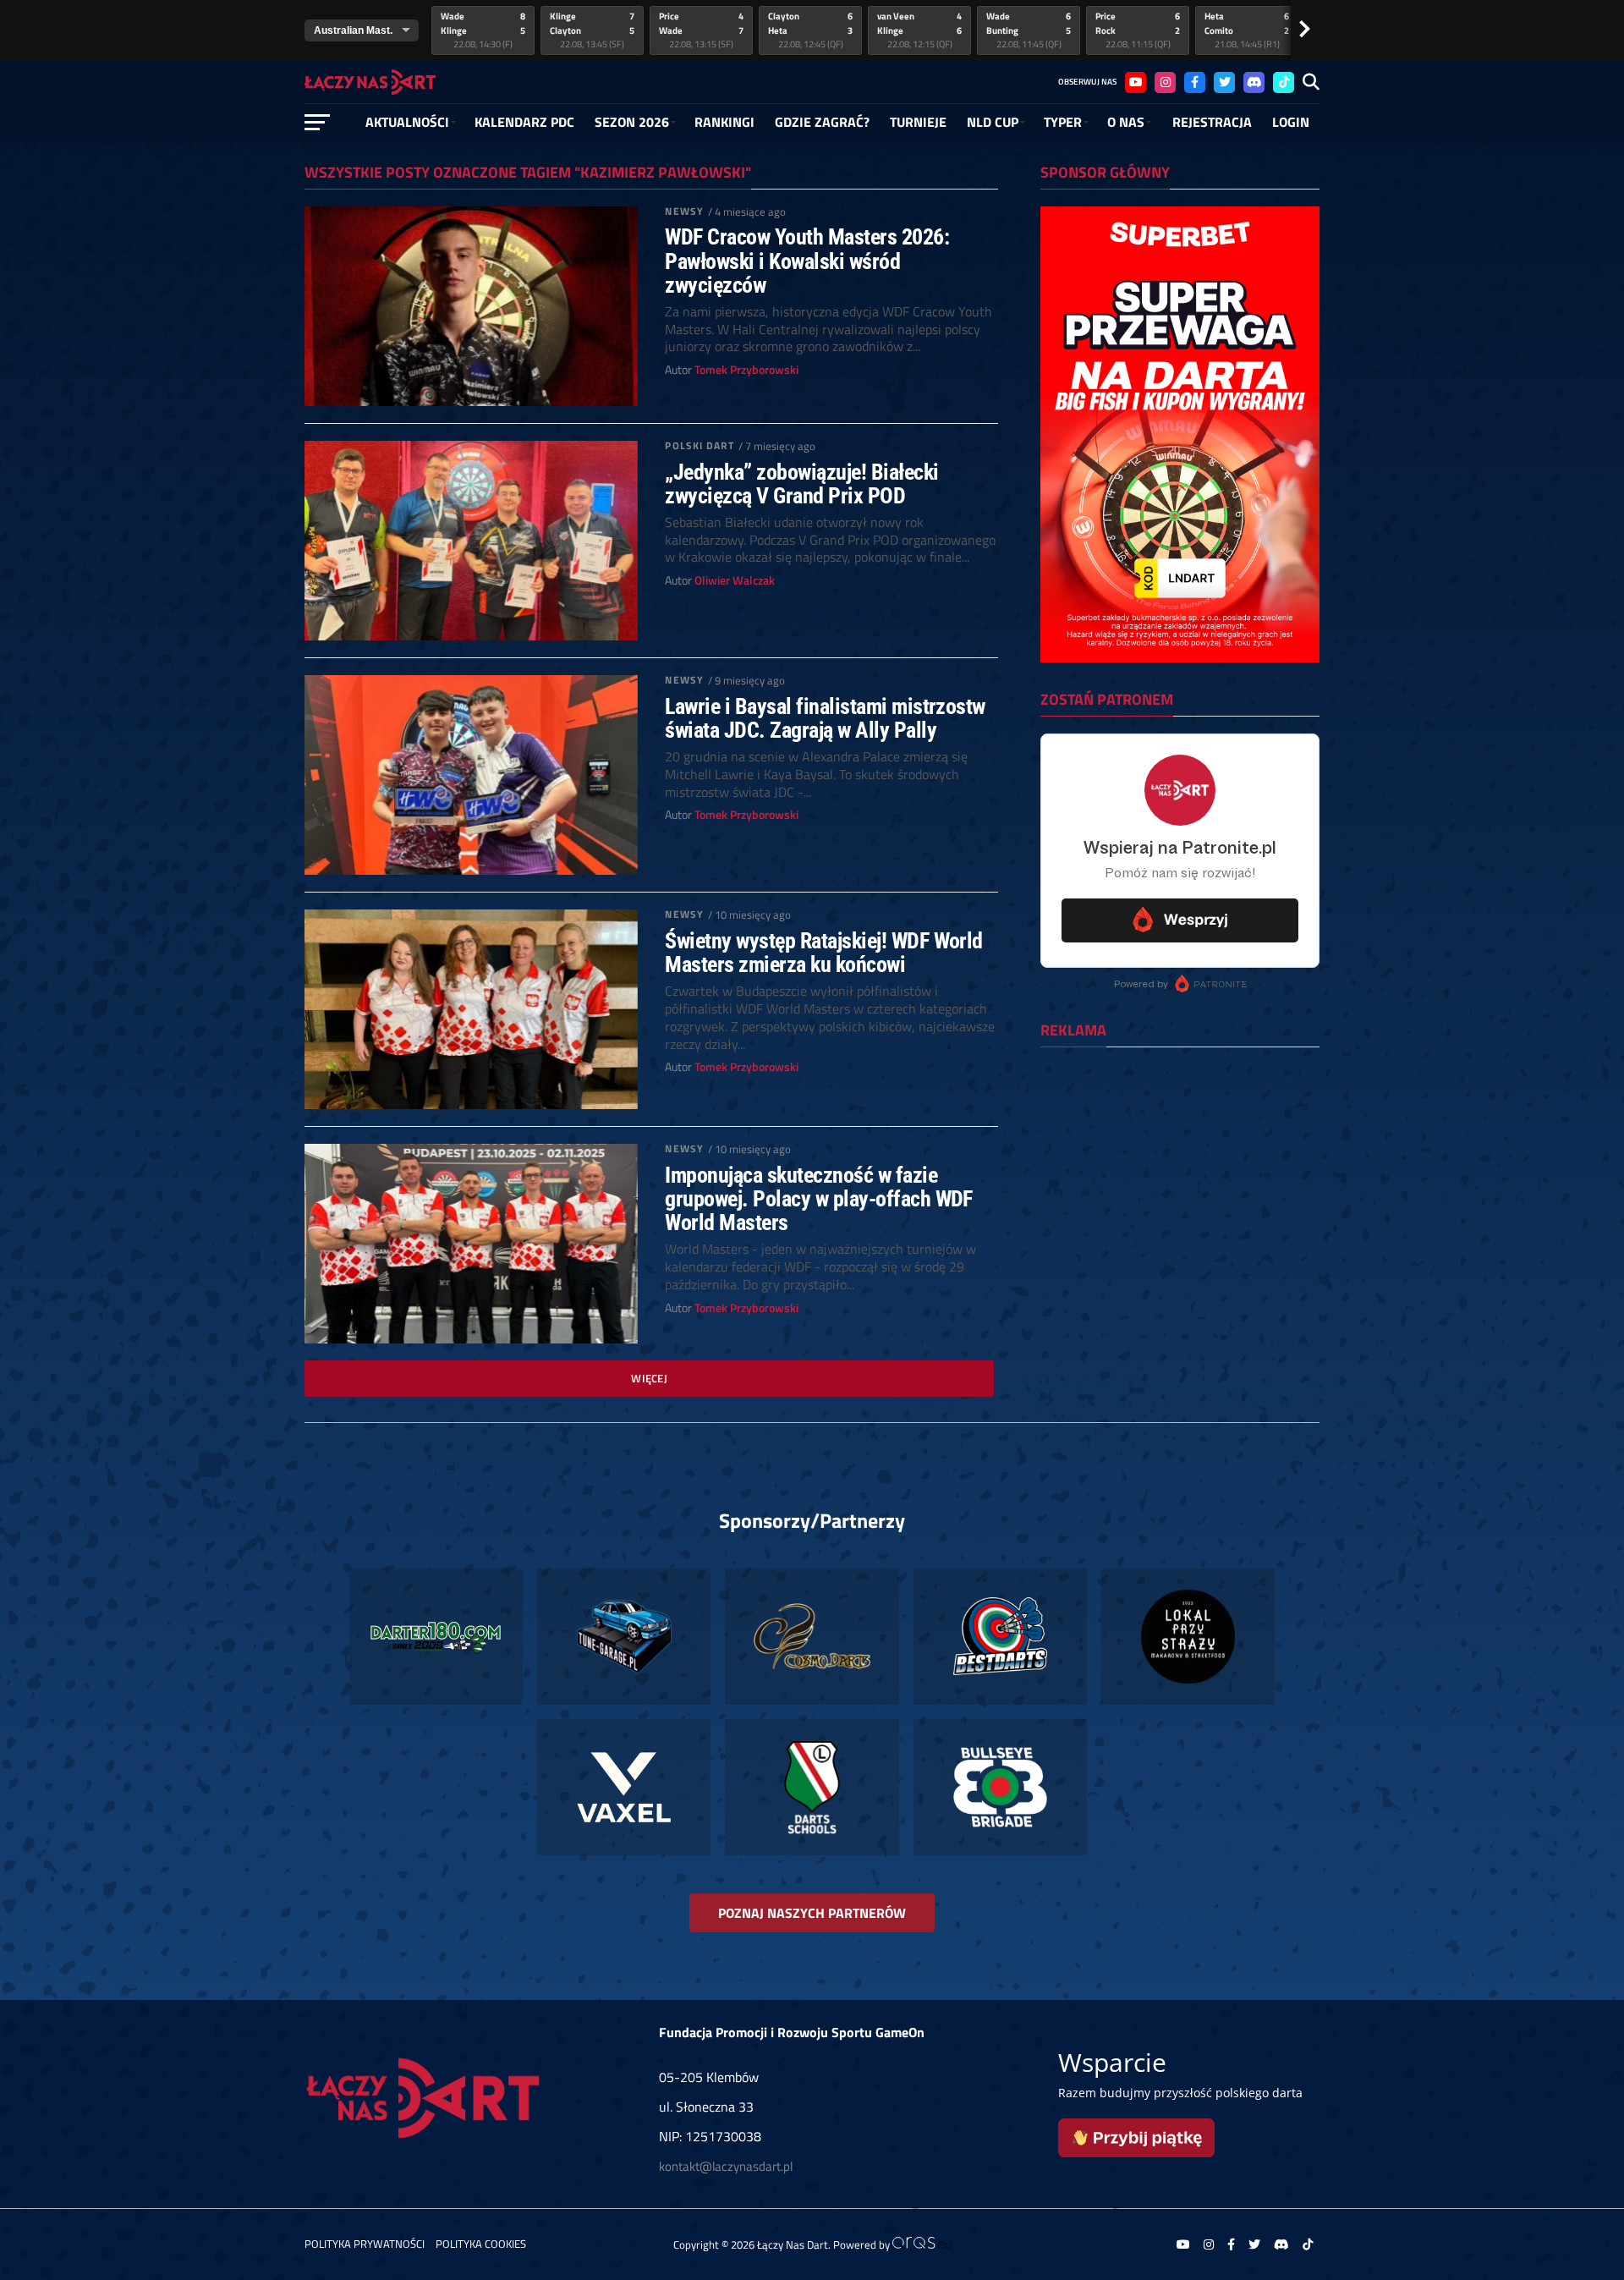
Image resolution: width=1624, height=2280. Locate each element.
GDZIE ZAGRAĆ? (822, 122)
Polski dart (699, 445)
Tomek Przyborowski (746, 370)
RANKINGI (724, 122)
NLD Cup (993, 122)
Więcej (649, 1378)
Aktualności (407, 122)
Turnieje (918, 122)
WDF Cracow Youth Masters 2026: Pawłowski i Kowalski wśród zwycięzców (807, 261)
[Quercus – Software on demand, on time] (922, 2244)
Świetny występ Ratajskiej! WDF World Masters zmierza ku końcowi (824, 953)
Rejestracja (1212, 122)
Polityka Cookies (481, 2244)
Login (1291, 122)
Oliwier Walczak (735, 580)
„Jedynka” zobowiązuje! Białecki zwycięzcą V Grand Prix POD (801, 484)
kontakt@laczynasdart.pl (726, 2166)
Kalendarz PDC (524, 122)
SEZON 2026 (632, 122)
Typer (1063, 122)
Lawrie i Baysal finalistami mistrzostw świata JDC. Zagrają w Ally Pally (825, 718)
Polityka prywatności (365, 2244)
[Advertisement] (1180, 1170)
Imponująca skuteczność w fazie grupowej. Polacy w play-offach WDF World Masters (819, 1199)
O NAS (1126, 122)
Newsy (684, 211)
